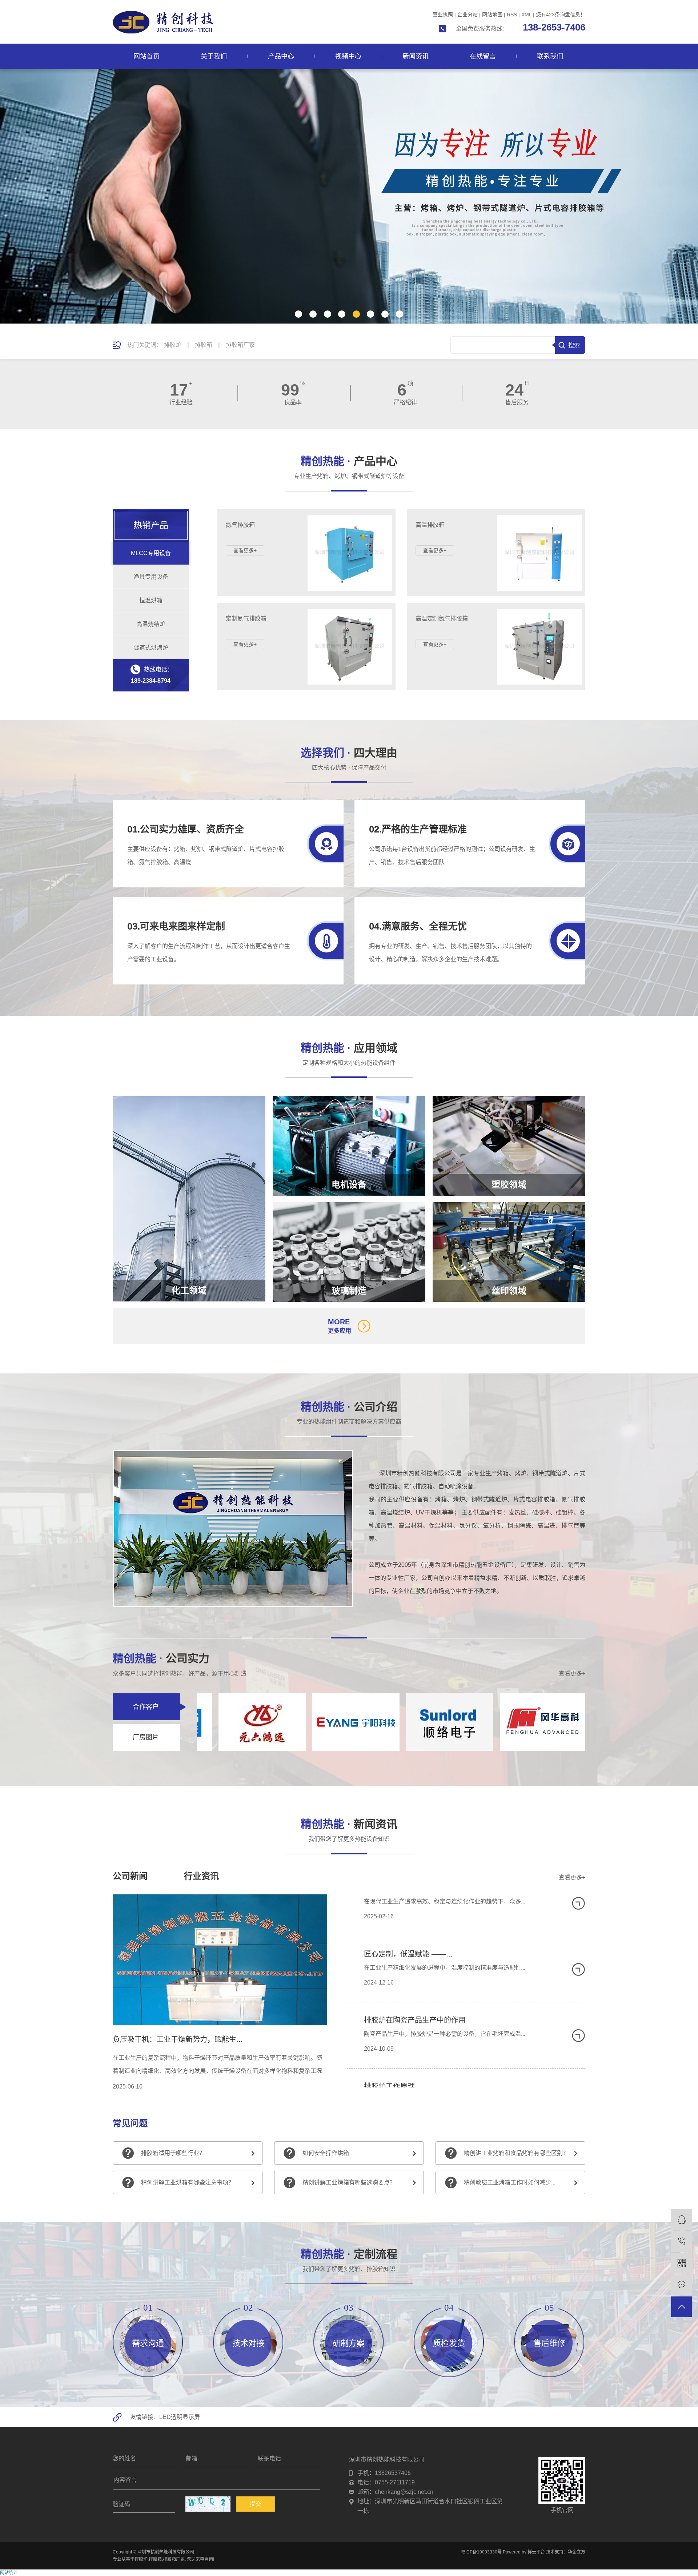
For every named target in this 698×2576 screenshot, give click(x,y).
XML (526, 15)
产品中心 (281, 56)
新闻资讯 (416, 56)
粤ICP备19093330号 (481, 2552)
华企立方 (577, 2552)
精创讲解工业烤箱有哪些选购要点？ (349, 2182)
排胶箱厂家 (240, 345)
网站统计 (9, 2573)
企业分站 (468, 15)
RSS (512, 15)
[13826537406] (681, 2241)
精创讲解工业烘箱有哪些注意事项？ (188, 2182)
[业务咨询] (681, 2220)
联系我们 (550, 56)
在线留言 (483, 56)
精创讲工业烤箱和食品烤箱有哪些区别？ (516, 2153)
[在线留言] (681, 2285)
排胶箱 (204, 345)
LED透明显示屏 (180, 2417)
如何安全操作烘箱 (326, 2153)
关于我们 (214, 56)
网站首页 (147, 56)
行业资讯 (201, 1876)
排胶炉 (173, 345)
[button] (298, 314)
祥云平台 (536, 2552)
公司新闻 (130, 1876)
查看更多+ (572, 1674)
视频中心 (348, 56)
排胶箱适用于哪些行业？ (173, 2153)
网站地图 (492, 15)
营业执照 (443, 15)
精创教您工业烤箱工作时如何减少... (510, 2182)
